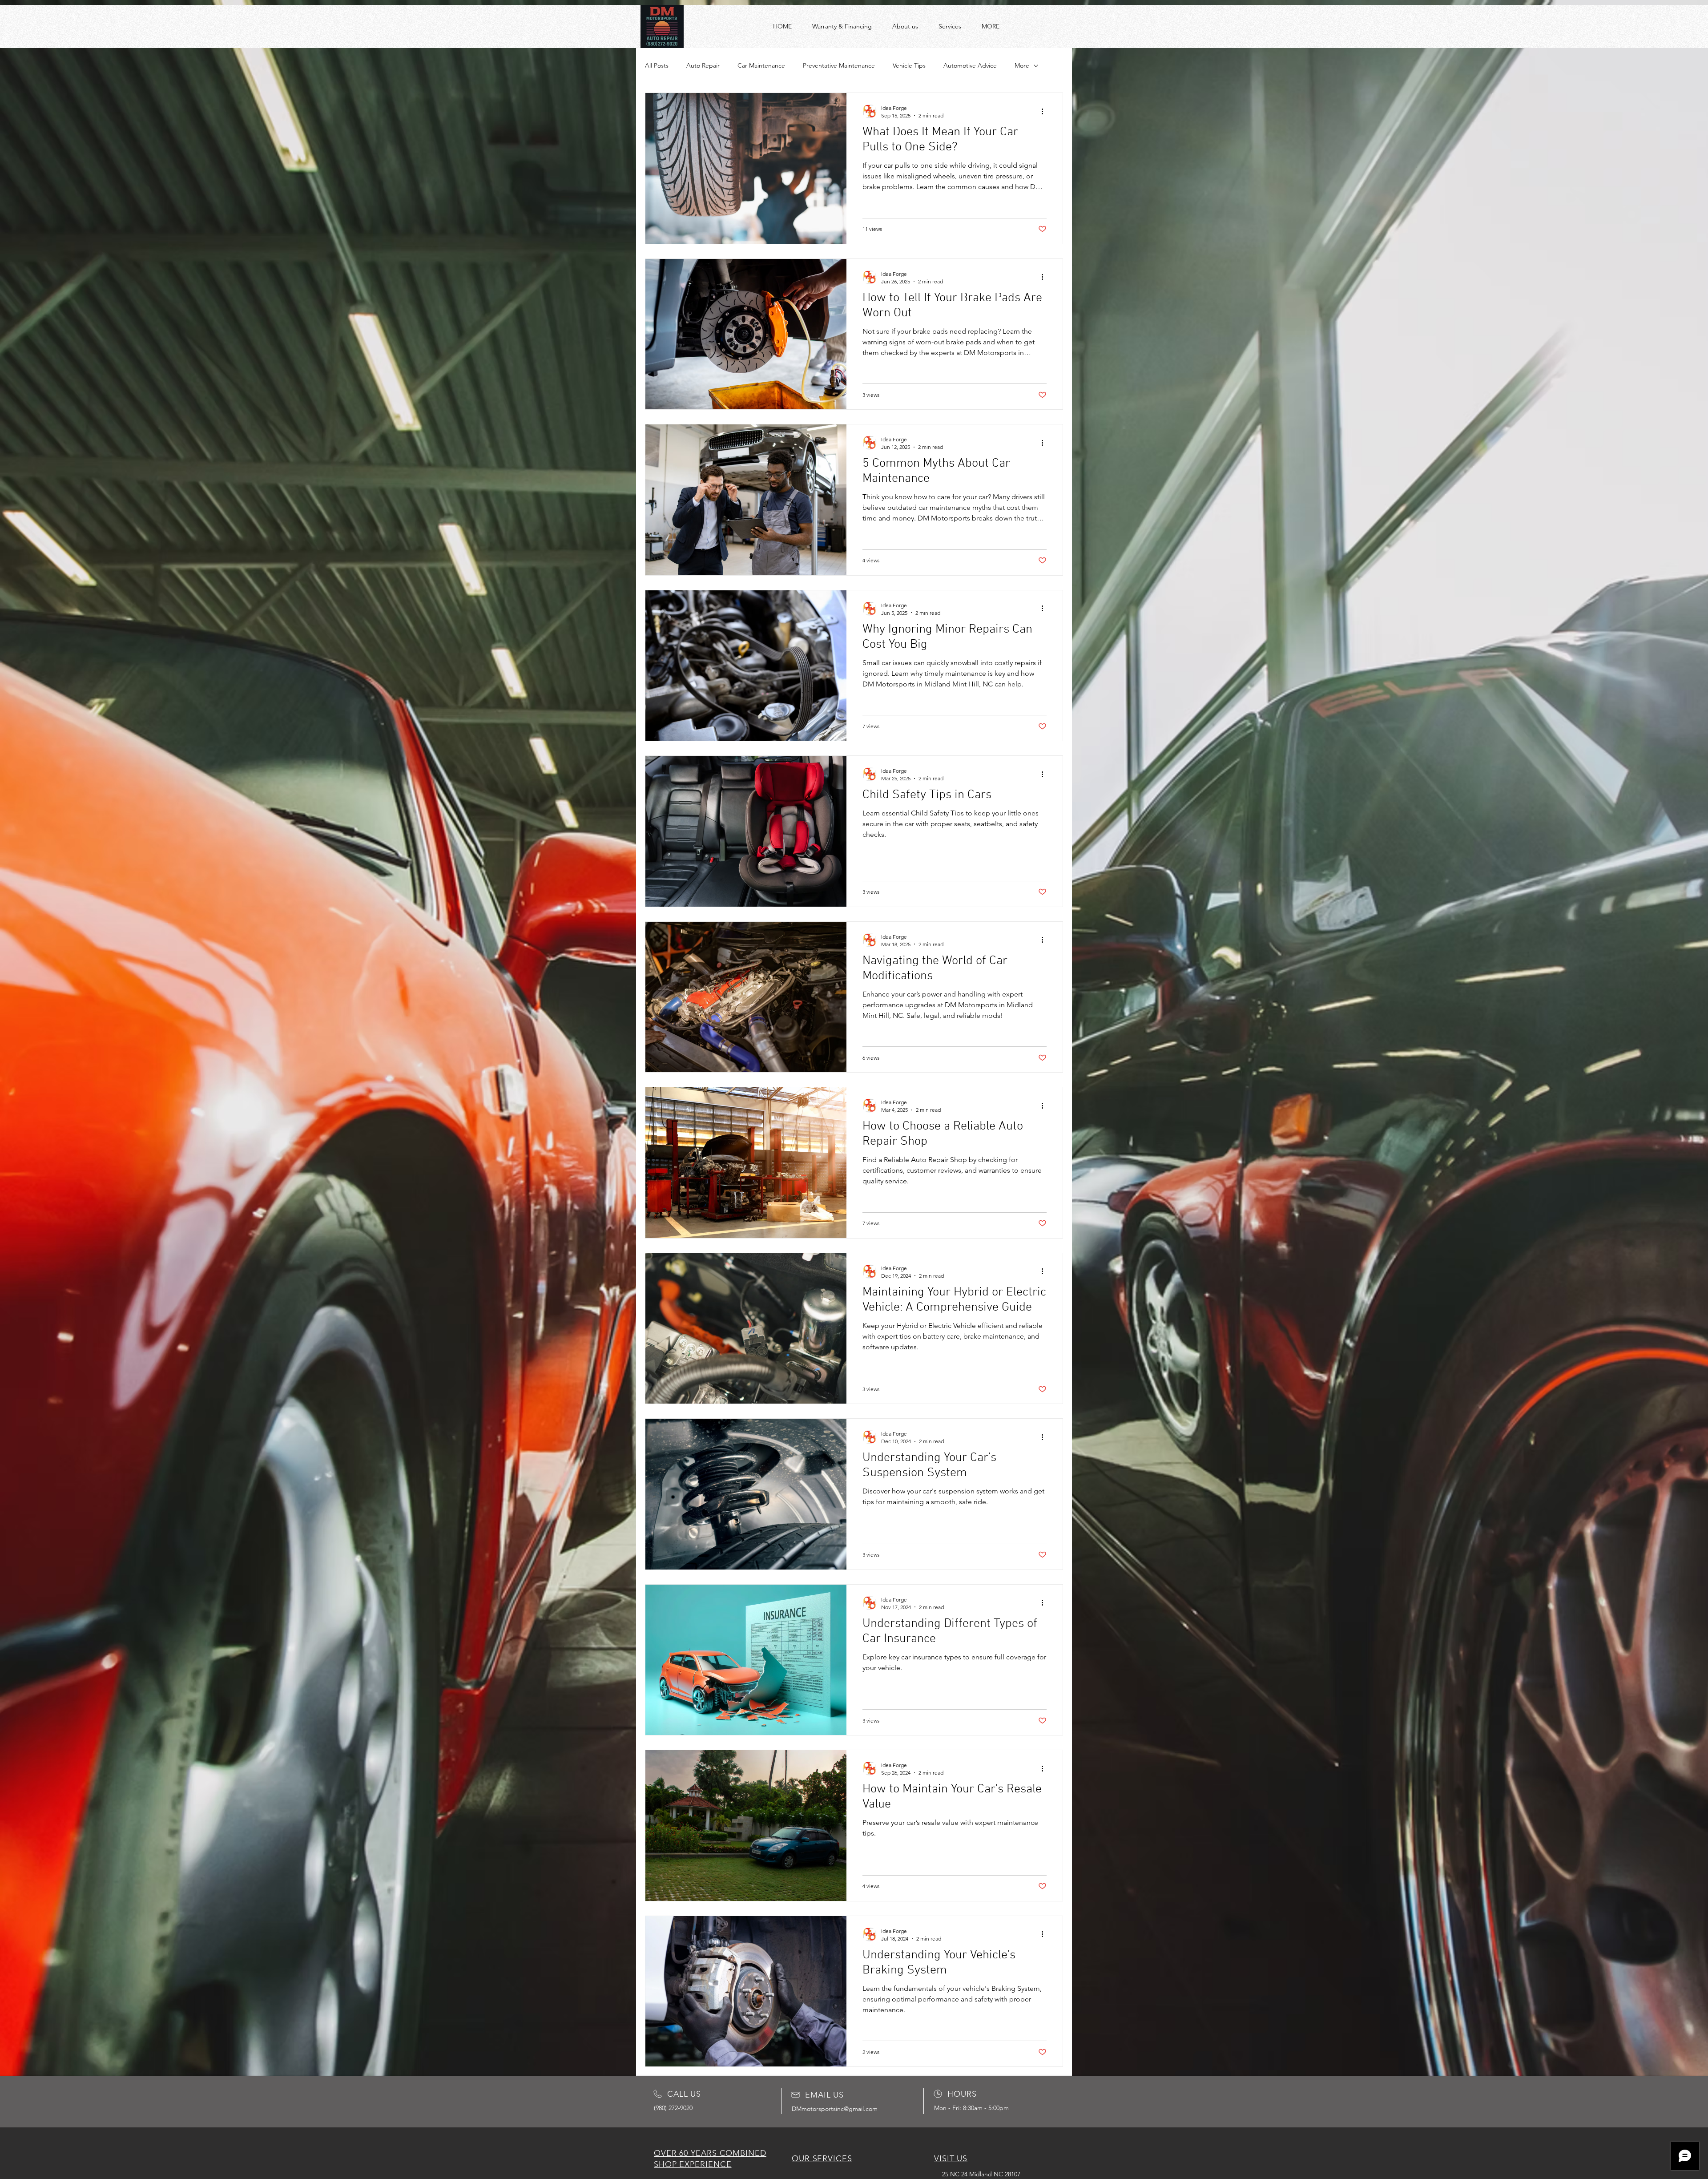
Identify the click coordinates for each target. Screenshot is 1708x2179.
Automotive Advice (970, 65)
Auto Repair (703, 65)
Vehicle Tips (909, 65)
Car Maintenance (761, 65)
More (1022, 65)
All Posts (657, 65)
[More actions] (1045, 111)
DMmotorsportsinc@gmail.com (835, 2109)
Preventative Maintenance (839, 65)
